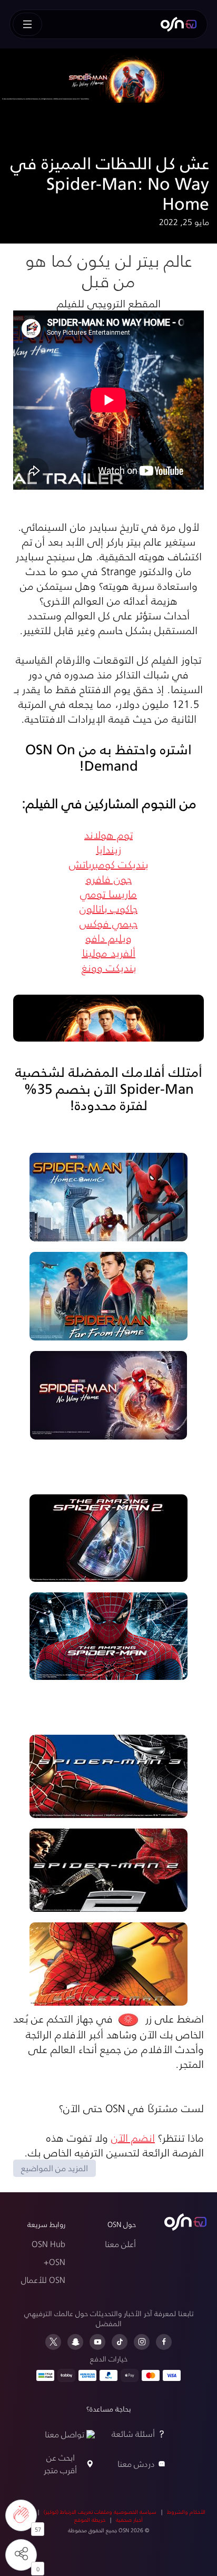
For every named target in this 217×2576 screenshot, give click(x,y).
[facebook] (164, 2342)
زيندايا (109, 849)
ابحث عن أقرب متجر (60, 2463)
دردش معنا (136, 2463)
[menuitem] (179, 24)
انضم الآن (133, 2137)
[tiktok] (120, 2342)
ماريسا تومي (108, 893)
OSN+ (55, 2262)
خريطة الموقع (90, 2520)
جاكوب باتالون (108, 908)
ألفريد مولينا (109, 952)
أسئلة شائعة (133, 2433)
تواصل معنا (65, 2434)
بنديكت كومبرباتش (108, 864)
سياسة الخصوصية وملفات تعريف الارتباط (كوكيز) (100, 2512)
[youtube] (97, 2342)
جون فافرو (109, 879)
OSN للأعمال (43, 2279)
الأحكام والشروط (186, 2512)
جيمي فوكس (108, 923)
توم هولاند (108, 834)
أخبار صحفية (129, 2520)
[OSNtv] (185, 2222)
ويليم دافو (108, 938)
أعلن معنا (120, 2244)
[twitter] (53, 2342)
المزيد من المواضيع (55, 2168)
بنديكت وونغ (109, 967)
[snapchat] (75, 2342)
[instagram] (142, 2342)
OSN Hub (48, 2244)
